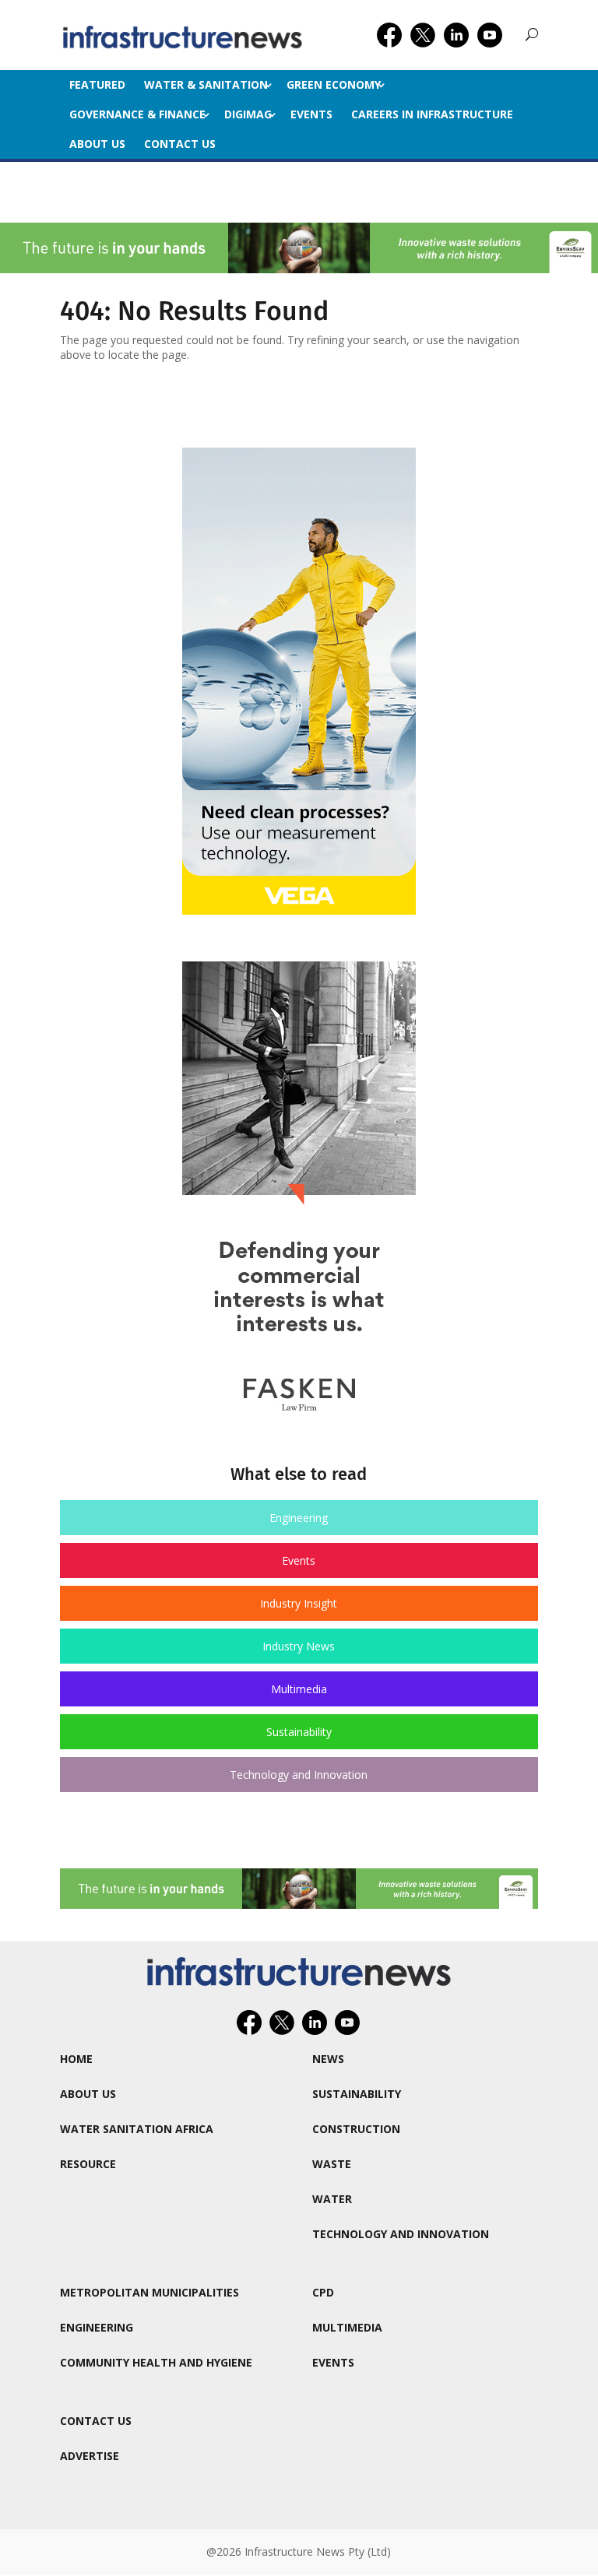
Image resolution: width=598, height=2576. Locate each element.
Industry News (299, 1646)
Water (332, 2199)
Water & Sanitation (206, 84)
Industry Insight (299, 1603)
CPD (323, 2292)
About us (97, 144)
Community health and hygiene (156, 2362)
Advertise (90, 2456)
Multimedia (299, 1689)
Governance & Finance (137, 114)
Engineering (299, 1518)
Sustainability (299, 1732)
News (328, 2059)
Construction (356, 2129)
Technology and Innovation (299, 1775)
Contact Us (180, 144)
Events (311, 114)
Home (76, 2059)
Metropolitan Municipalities (149, 2292)
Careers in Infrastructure (432, 114)
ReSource (88, 2164)
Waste (332, 2164)
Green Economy (334, 84)
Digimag (248, 114)
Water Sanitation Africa (137, 2129)
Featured (97, 84)
